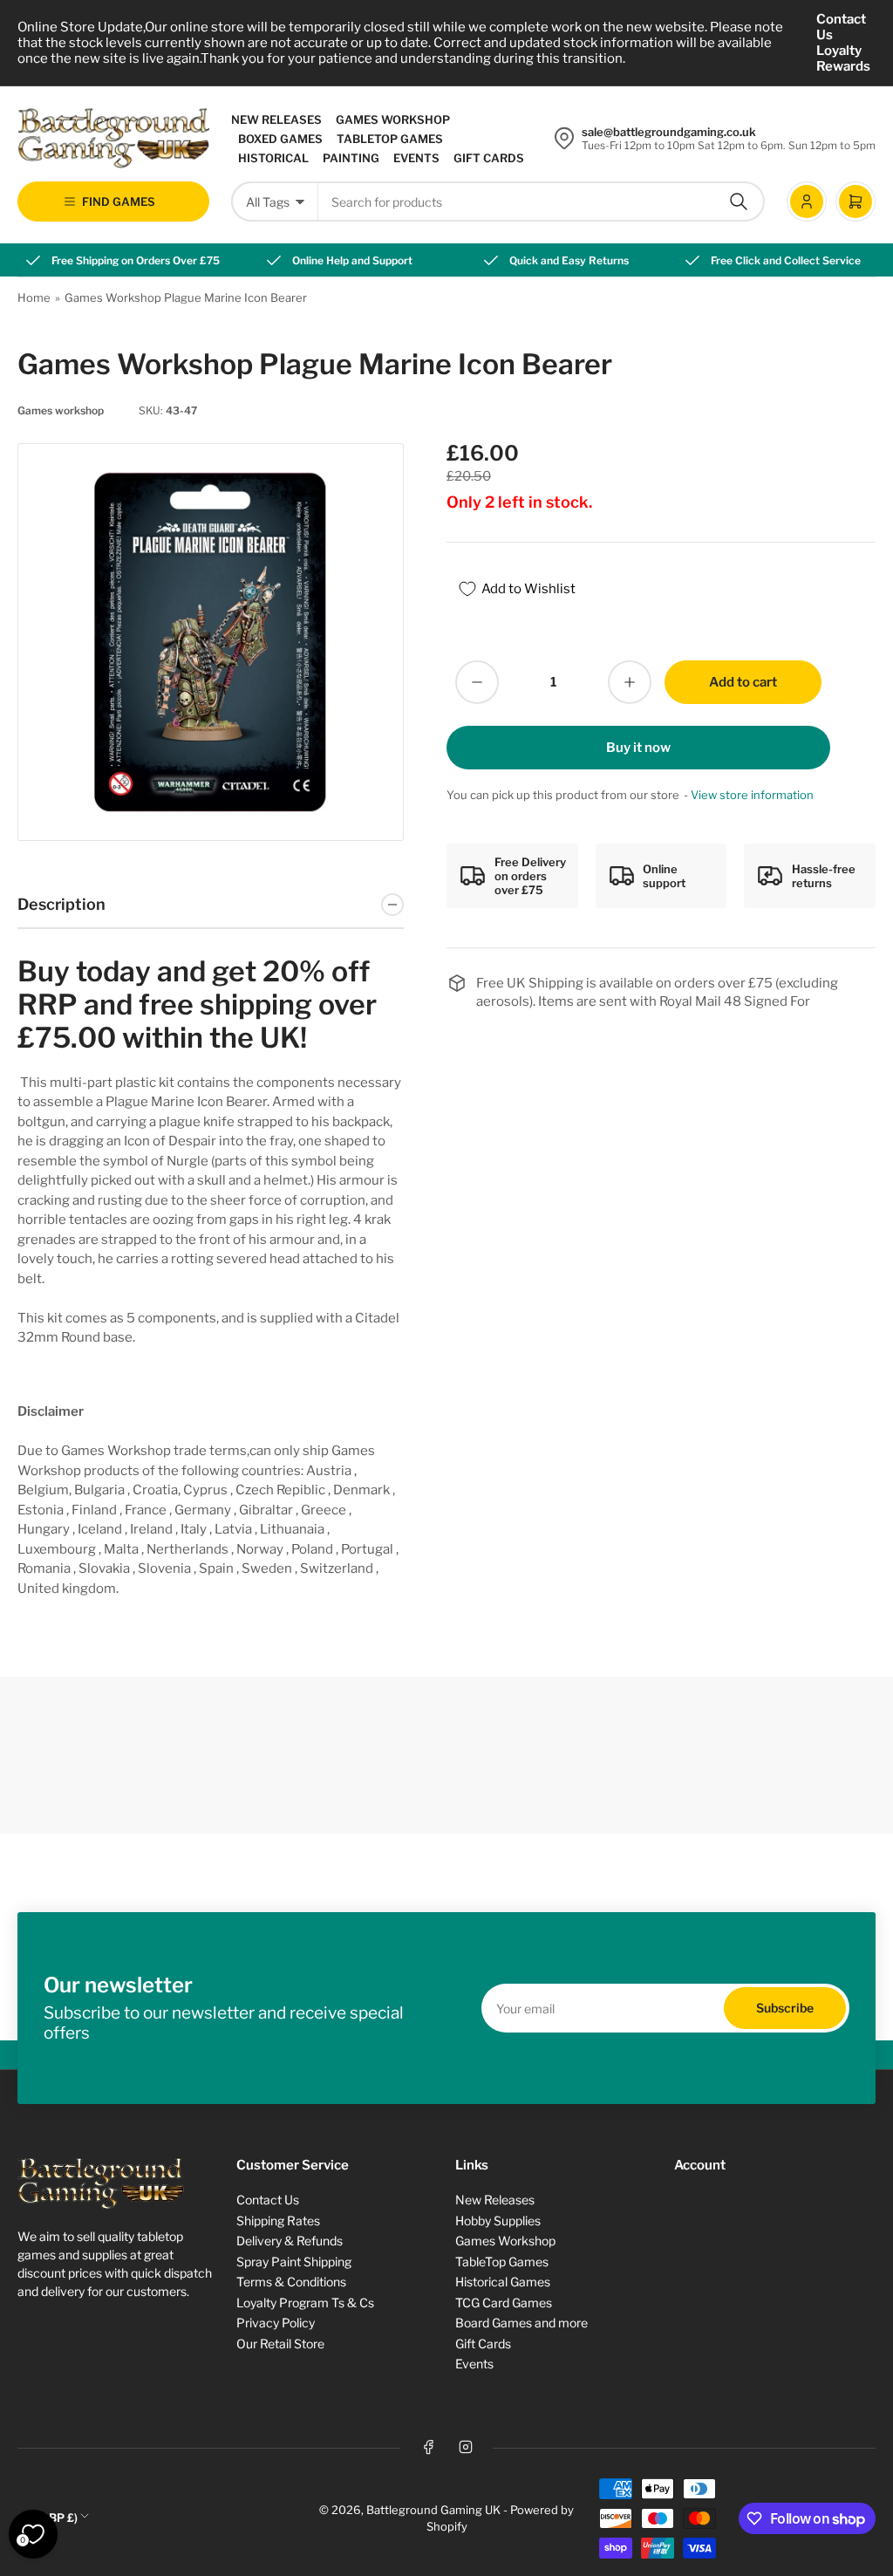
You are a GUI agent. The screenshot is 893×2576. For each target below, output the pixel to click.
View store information (752, 795)
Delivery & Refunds (290, 2241)
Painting (351, 158)
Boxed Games (280, 139)
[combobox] (542, 202)
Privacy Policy (276, 2323)
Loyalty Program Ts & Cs (305, 2303)
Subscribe (785, 2008)
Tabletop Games (390, 139)
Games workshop (61, 410)
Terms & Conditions (291, 2282)
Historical (273, 158)
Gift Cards (489, 158)
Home (34, 297)
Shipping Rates (278, 2221)
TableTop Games (502, 2262)
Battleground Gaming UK (433, 2510)
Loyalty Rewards (843, 58)
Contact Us (841, 27)
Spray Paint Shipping (294, 2262)
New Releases (276, 120)
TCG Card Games (504, 2303)
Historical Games (503, 2282)
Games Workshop (393, 120)
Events (416, 158)
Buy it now (638, 748)
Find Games (119, 202)
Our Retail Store (280, 2344)
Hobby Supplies (498, 2221)
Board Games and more (521, 2323)
